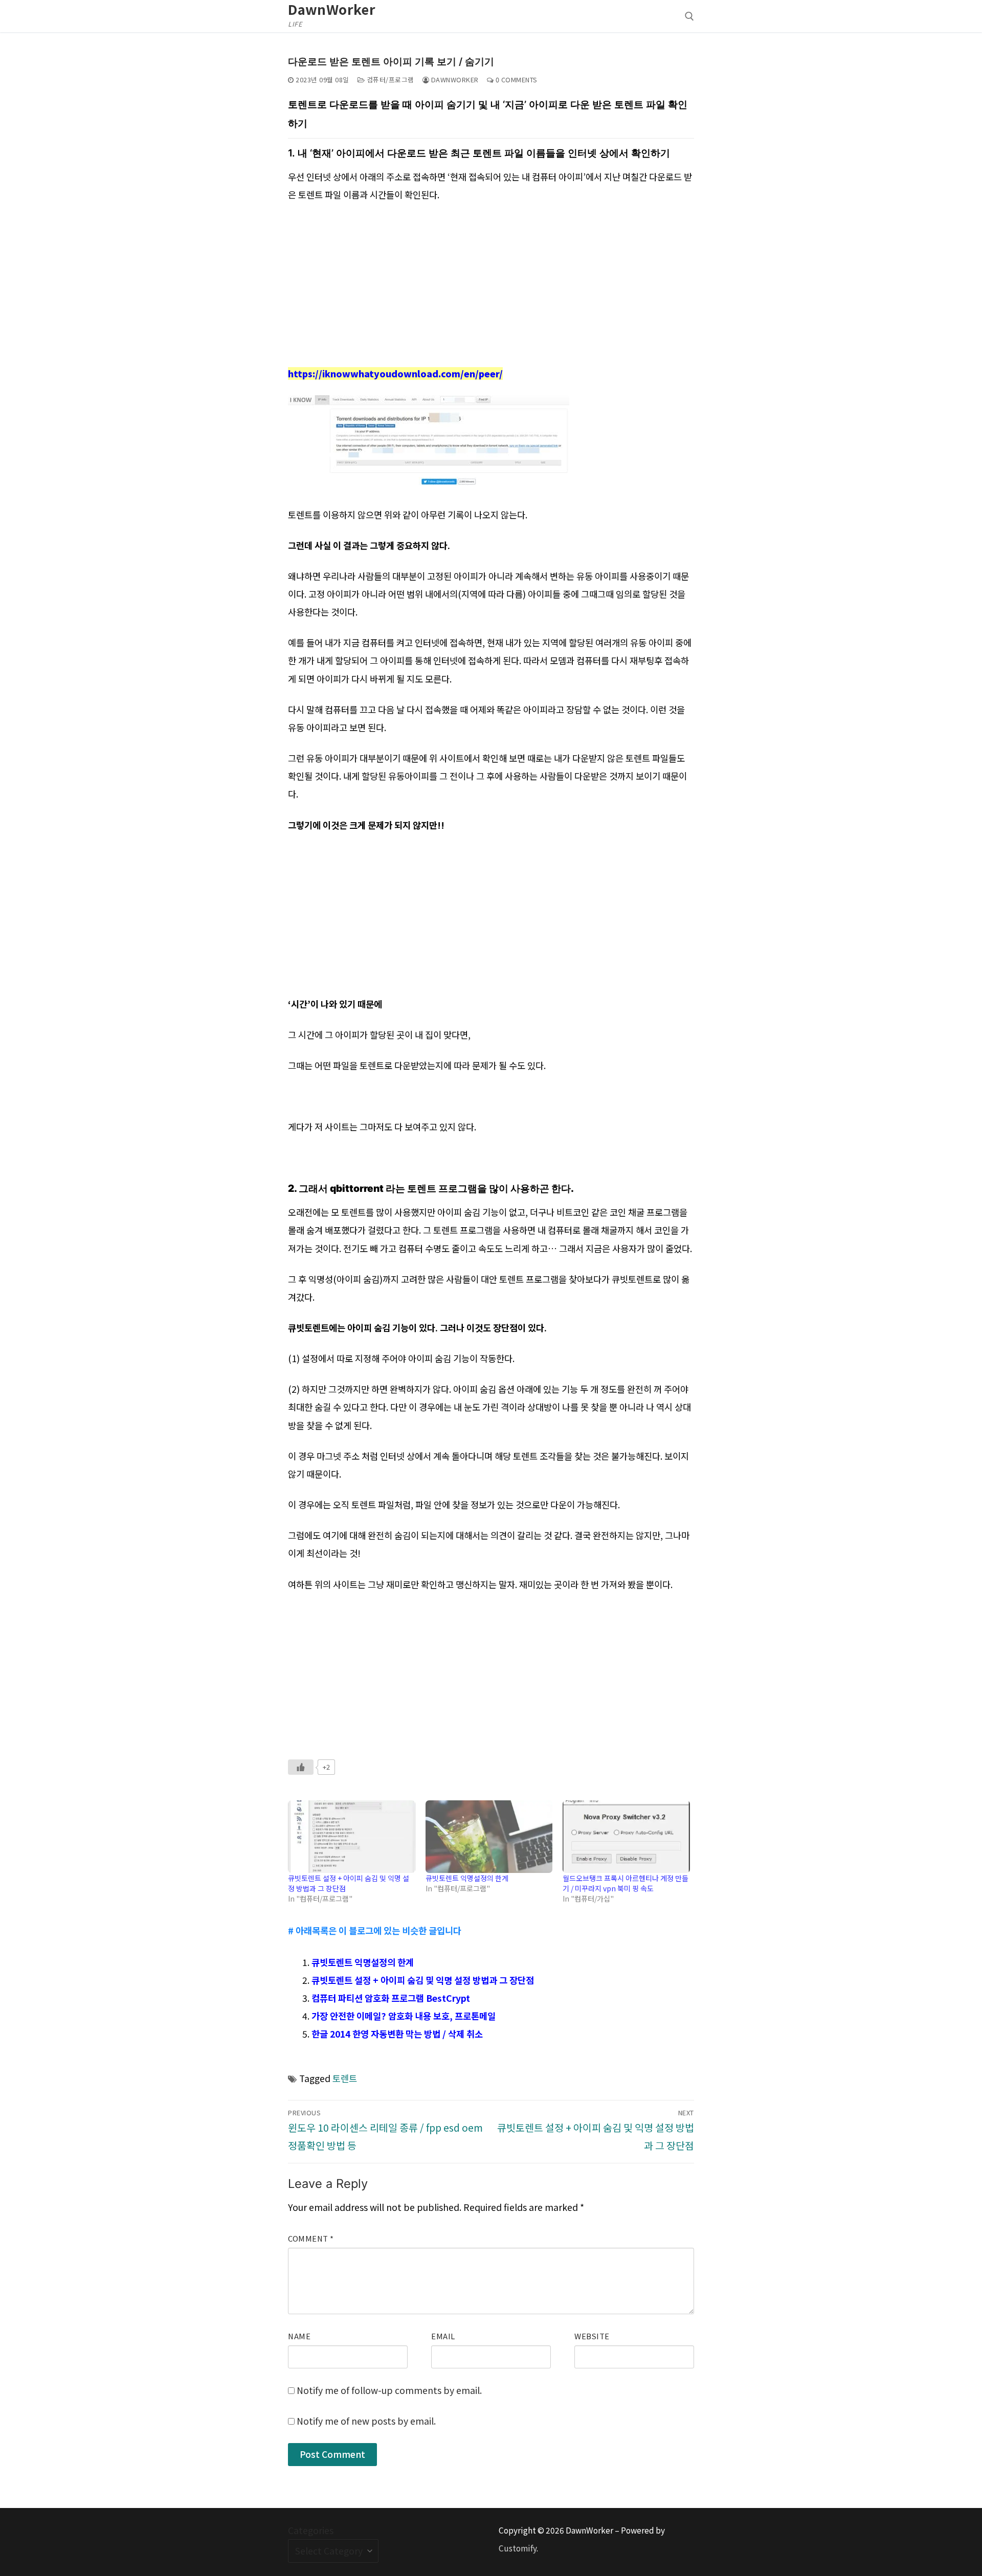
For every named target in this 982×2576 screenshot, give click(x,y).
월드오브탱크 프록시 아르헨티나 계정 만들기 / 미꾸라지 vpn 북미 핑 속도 (626, 1883)
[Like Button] (301, 1767)
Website (592, 2336)
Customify (518, 2548)
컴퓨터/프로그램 (389, 80)
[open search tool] (689, 16)
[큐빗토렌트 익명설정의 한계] (489, 1837)
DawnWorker (332, 9)
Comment (311, 2238)
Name (299, 2336)
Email (443, 2336)
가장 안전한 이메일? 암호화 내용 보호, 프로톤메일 (404, 2016)
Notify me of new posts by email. (366, 2421)
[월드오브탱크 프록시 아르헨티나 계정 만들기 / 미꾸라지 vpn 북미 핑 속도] (626, 1837)
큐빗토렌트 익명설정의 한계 (467, 1878)
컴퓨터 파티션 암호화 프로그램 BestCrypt (391, 1998)
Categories (311, 2530)
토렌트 (345, 2078)
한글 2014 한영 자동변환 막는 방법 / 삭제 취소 (397, 2034)
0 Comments (516, 80)
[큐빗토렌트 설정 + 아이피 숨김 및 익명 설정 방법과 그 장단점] (351, 1837)
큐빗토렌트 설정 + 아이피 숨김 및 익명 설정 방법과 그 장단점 (423, 1980)
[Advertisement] (491, 288)
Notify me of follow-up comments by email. (389, 2390)
